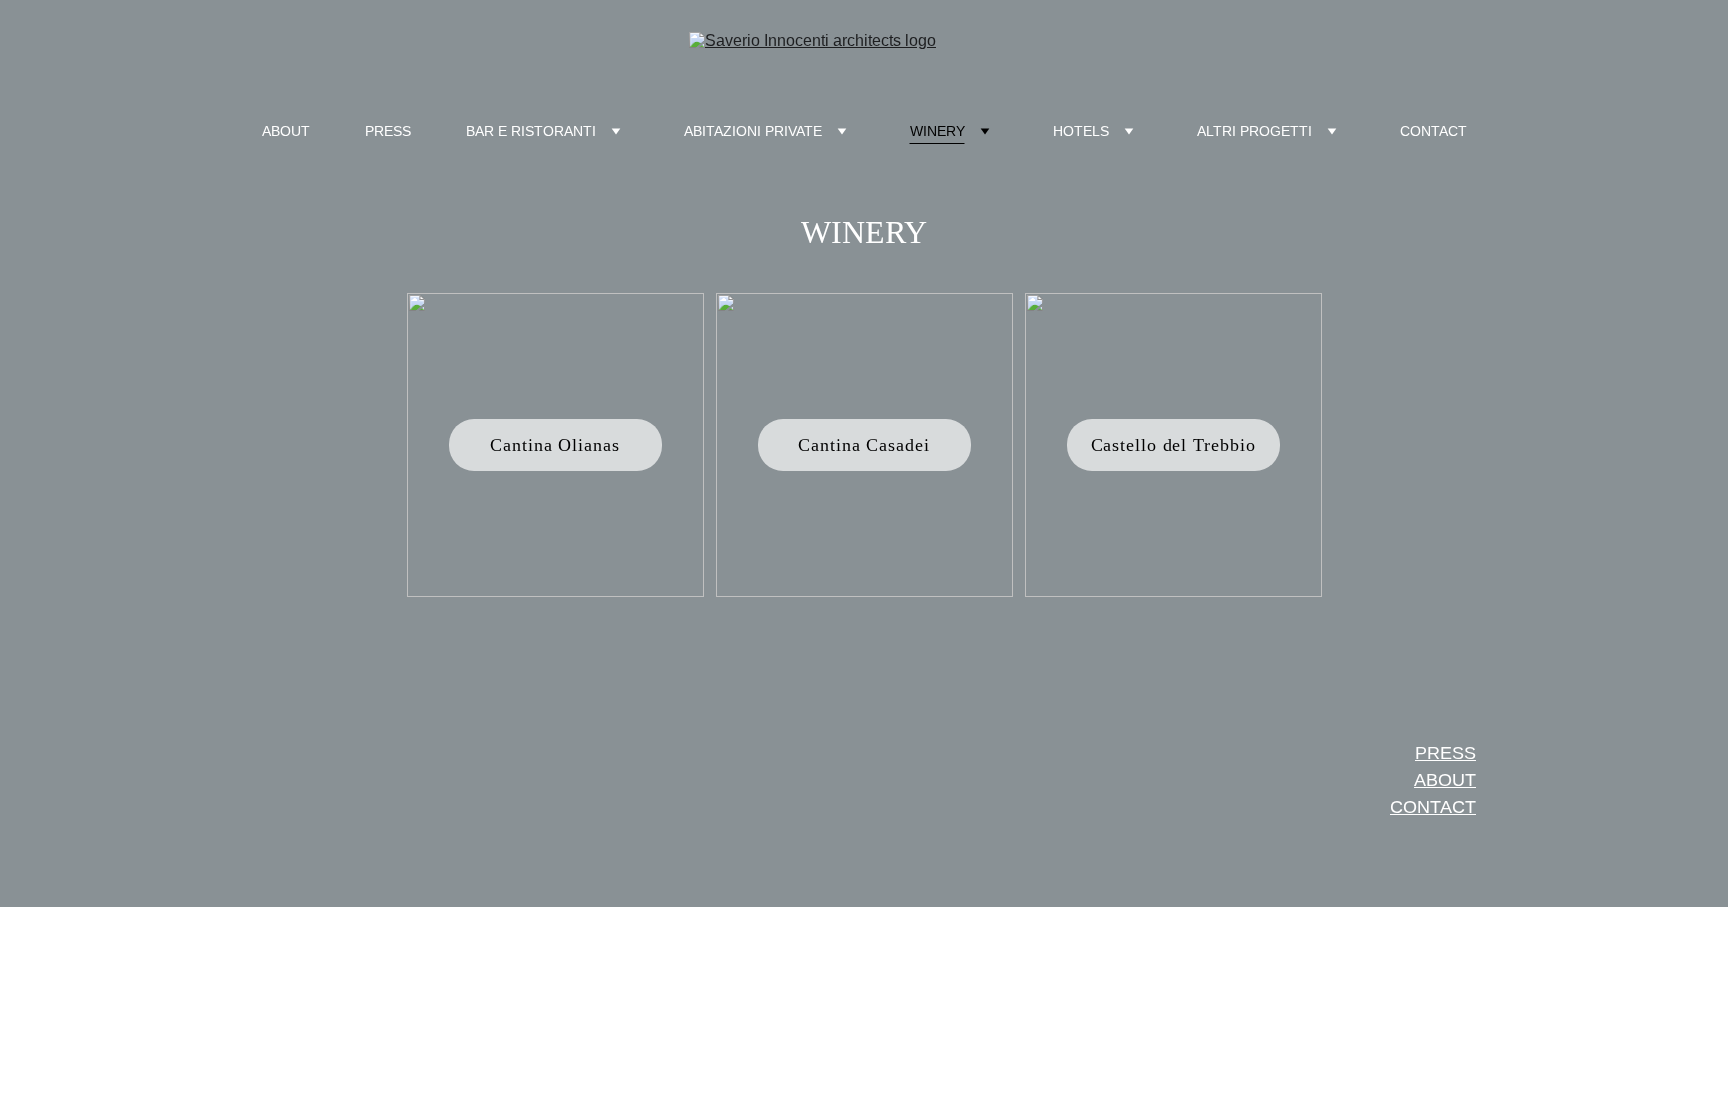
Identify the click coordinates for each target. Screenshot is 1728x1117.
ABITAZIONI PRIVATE (753, 131)
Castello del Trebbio (1173, 445)
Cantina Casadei (864, 445)
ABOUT (286, 131)
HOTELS (1081, 131)
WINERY (937, 131)
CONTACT (1433, 131)
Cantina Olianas (555, 445)
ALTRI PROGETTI (1254, 131)
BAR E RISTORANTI (531, 131)
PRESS (388, 131)
